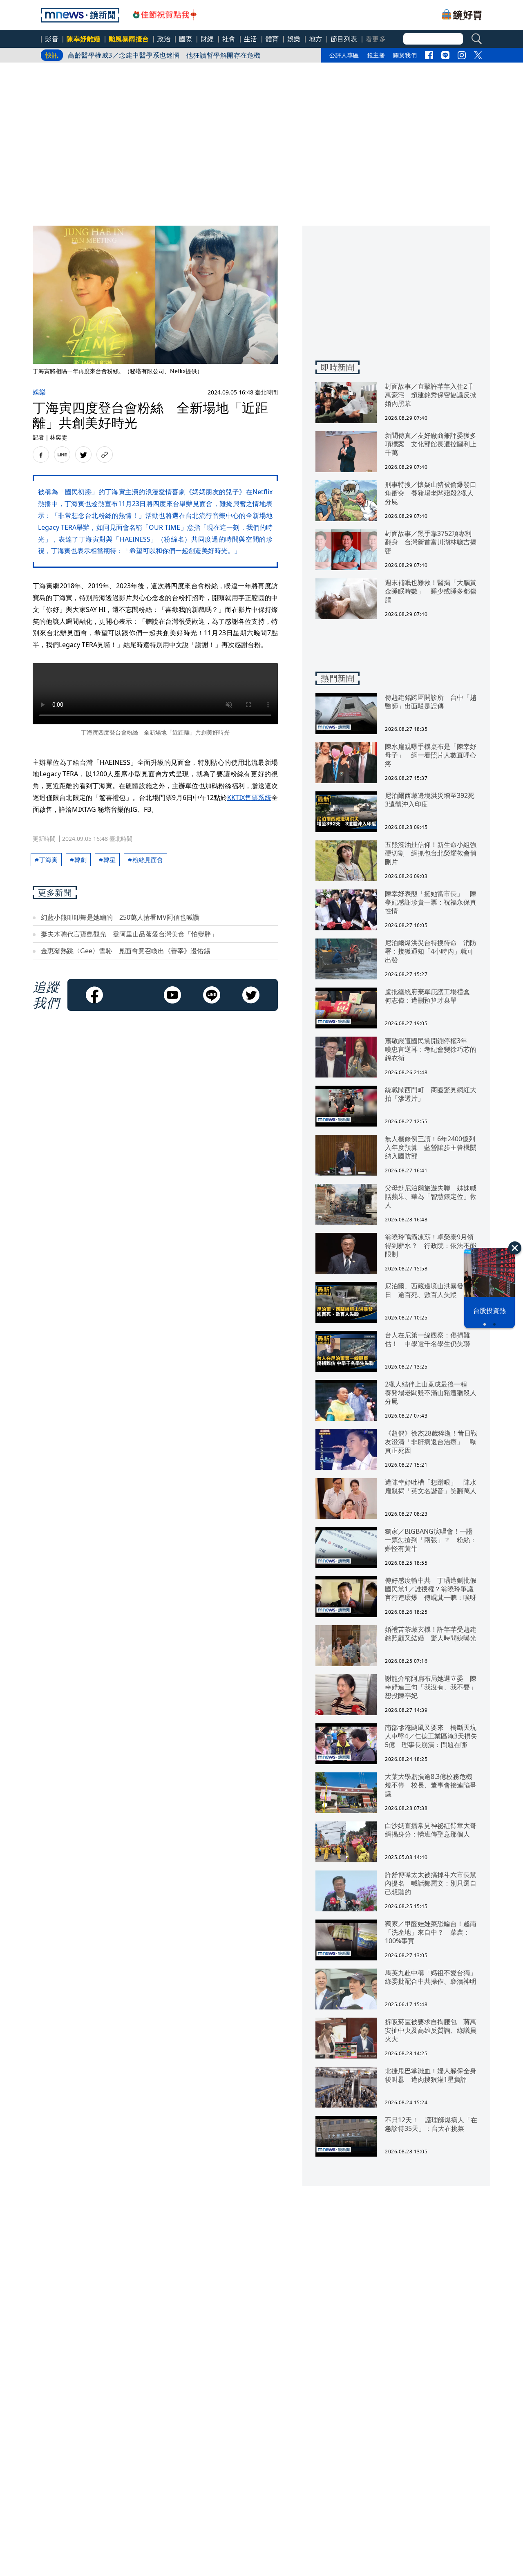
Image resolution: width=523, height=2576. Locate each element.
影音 (52, 39)
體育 (272, 39)
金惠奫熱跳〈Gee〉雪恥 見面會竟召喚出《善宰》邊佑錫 (125, 951)
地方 (316, 39)
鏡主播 (376, 55)
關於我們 (405, 55)
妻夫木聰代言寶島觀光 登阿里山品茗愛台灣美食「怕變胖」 (129, 934)
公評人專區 (344, 55)
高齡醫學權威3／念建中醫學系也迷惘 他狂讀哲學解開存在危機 (164, 55)
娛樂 (294, 39)
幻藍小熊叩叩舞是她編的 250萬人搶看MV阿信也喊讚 (120, 917)
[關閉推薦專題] (515, 1248)
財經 (207, 39)
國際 (186, 39)
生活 (251, 39)
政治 (164, 39)
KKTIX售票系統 (249, 797)
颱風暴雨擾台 (129, 39)
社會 (229, 39)
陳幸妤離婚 (84, 39)
